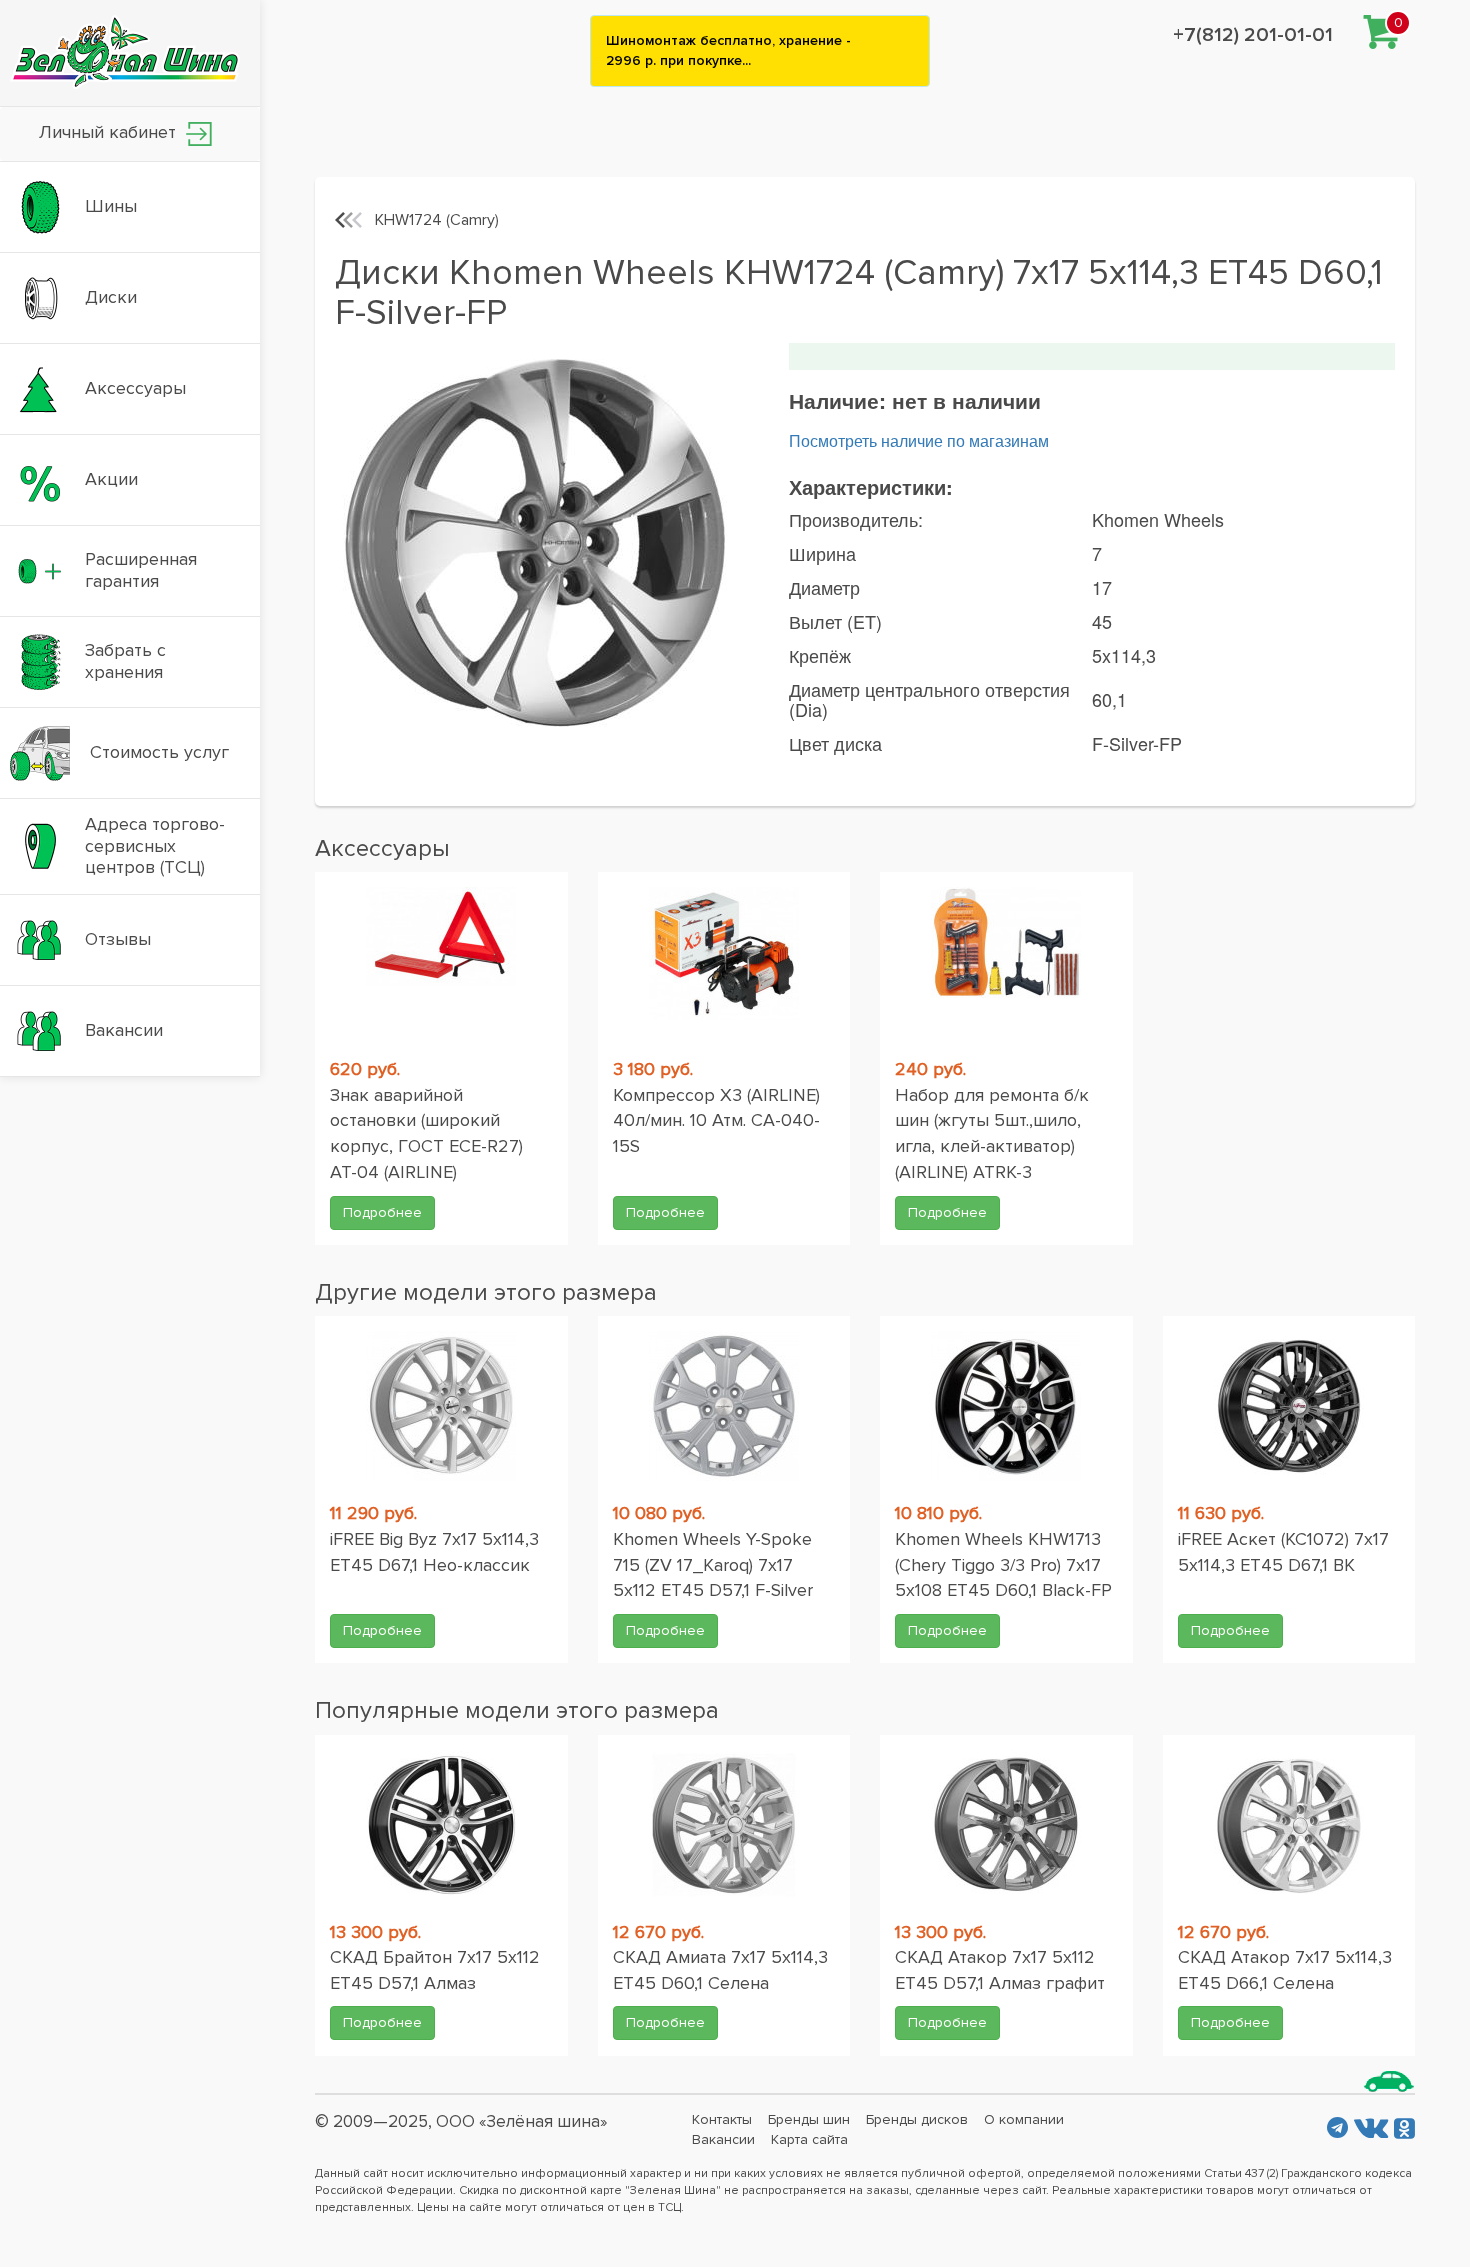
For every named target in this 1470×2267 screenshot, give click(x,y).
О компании (1024, 2119)
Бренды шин (809, 2119)
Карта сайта (809, 2139)
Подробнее (382, 1212)
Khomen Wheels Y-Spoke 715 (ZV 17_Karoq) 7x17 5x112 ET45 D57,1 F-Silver (713, 1564)
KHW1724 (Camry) (437, 220)
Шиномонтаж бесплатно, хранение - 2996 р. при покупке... (728, 50)
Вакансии (723, 2139)
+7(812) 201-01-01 (1253, 35)
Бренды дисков (917, 2119)
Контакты (722, 2119)
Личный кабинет (110, 132)
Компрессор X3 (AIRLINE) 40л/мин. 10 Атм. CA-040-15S (716, 1120)
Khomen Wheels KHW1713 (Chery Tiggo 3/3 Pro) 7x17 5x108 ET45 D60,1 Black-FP (1003, 1564)
